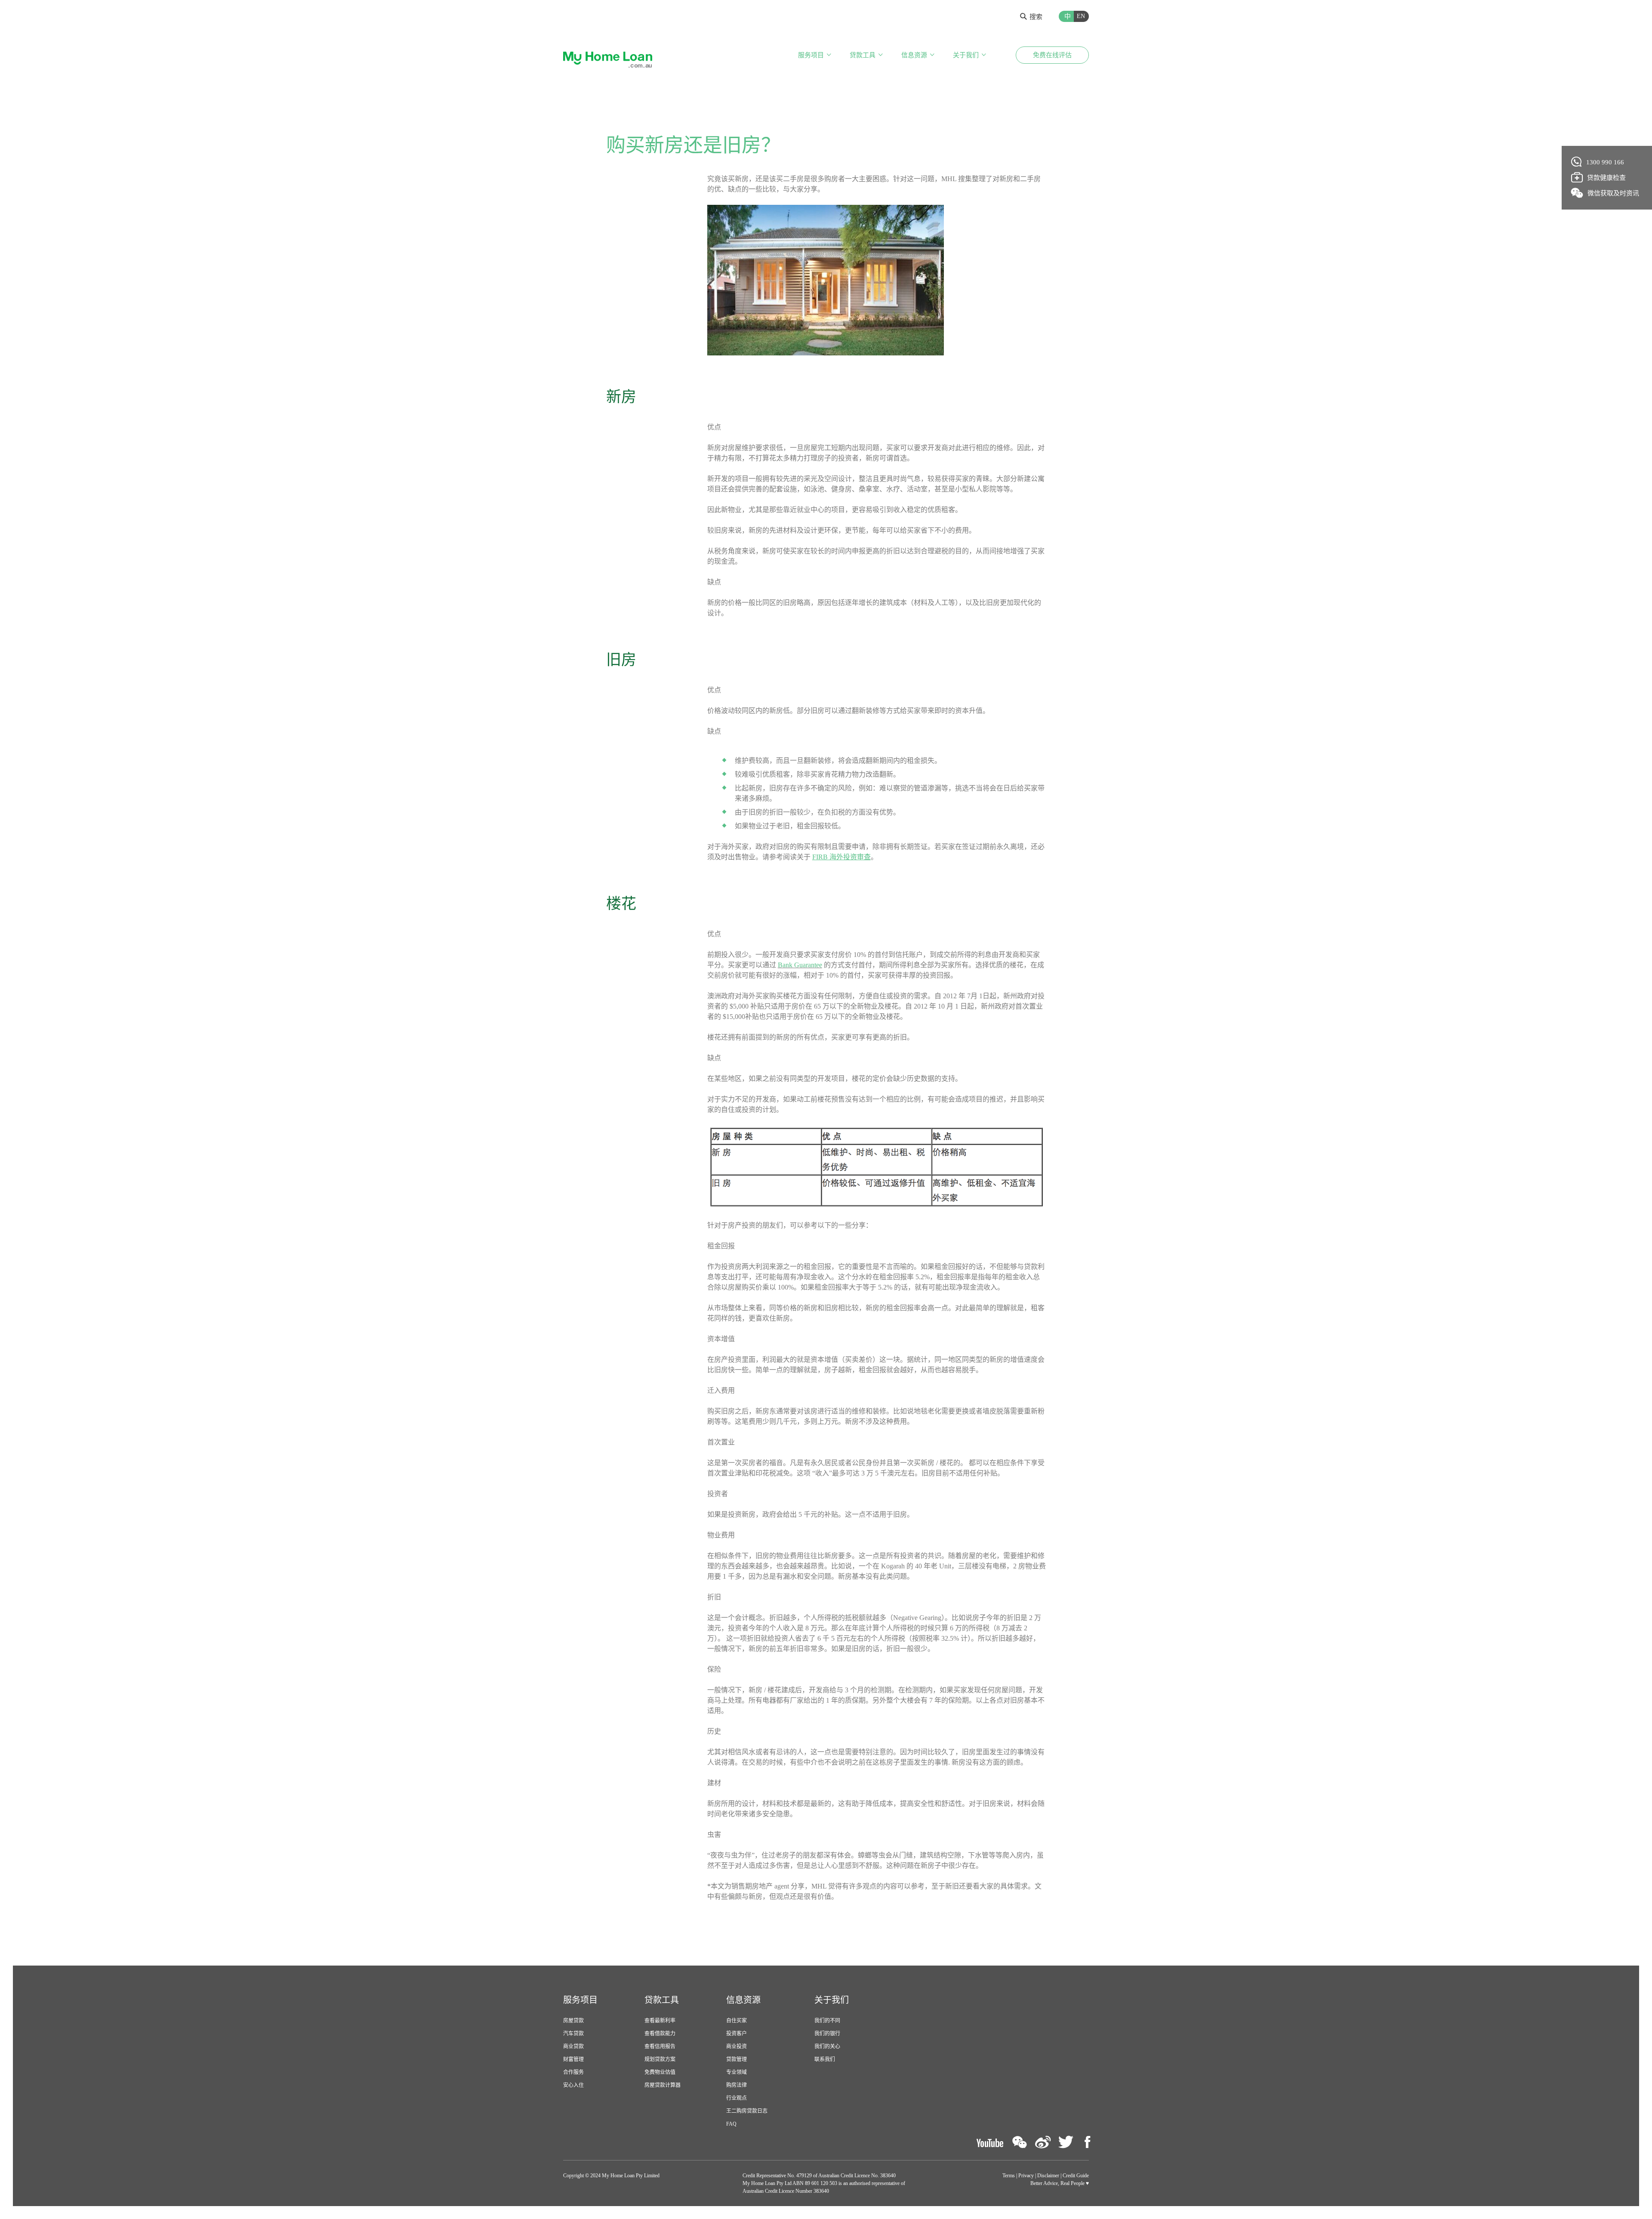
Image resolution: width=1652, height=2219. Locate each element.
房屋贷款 (573, 2021)
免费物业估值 (660, 2072)
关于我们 (966, 55)
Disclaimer (1048, 2176)
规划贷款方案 (660, 2059)
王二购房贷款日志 (747, 2111)
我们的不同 (827, 2021)
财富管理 (573, 2059)
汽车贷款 (573, 2034)
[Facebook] (1087, 2142)
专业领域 (737, 2072)
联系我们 (825, 2059)
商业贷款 (573, 2046)
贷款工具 (863, 55)
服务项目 (811, 55)
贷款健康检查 (1606, 178)
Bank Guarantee (800, 965)
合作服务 (573, 2072)
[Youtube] (990, 2142)
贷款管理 (737, 2059)
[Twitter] (1066, 2142)
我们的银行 (827, 2034)
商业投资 (737, 2046)
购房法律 (737, 2085)
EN (1081, 16)
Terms (1009, 2176)
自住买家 (737, 2021)
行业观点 (737, 2098)
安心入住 (573, 2085)
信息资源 (914, 55)
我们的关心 (827, 2046)
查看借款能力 (660, 2034)
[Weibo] (1043, 2142)
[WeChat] (1020, 2142)
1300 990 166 (1605, 162)
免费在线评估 (1052, 55)
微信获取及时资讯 (1613, 193)
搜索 (1036, 17)
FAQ (731, 2124)
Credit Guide (1076, 2176)
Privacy (1026, 2176)
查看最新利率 (660, 2021)
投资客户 (737, 2034)
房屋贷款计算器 (663, 2085)
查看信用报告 (660, 2046)
